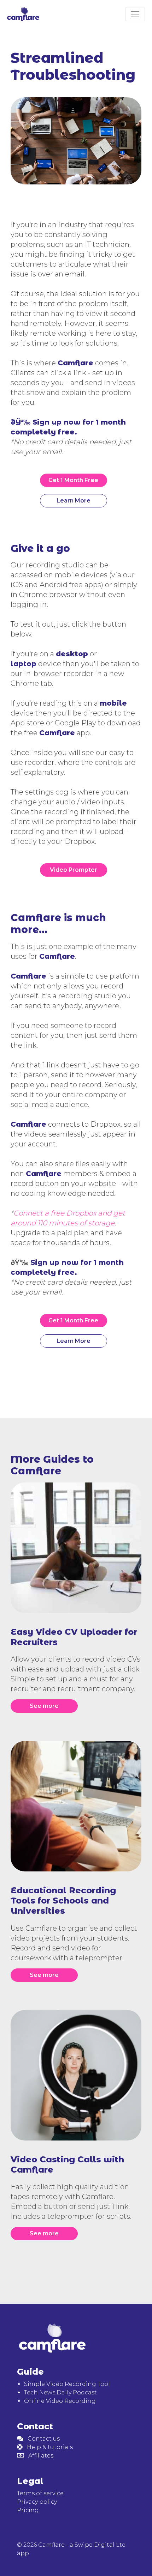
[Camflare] (25, 14)
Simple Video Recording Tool (67, 2384)
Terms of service (40, 2493)
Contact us (42, 2439)
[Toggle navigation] (135, 14)
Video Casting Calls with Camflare (67, 2164)
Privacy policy (37, 2502)
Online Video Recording (60, 2401)
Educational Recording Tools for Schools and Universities (63, 1901)
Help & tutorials (48, 2447)
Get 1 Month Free (73, 480)
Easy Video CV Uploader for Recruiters (74, 1637)
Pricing (28, 2510)
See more (44, 1706)
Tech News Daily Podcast (60, 2392)
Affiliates (39, 2456)
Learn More (74, 501)
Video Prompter (74, 870)
